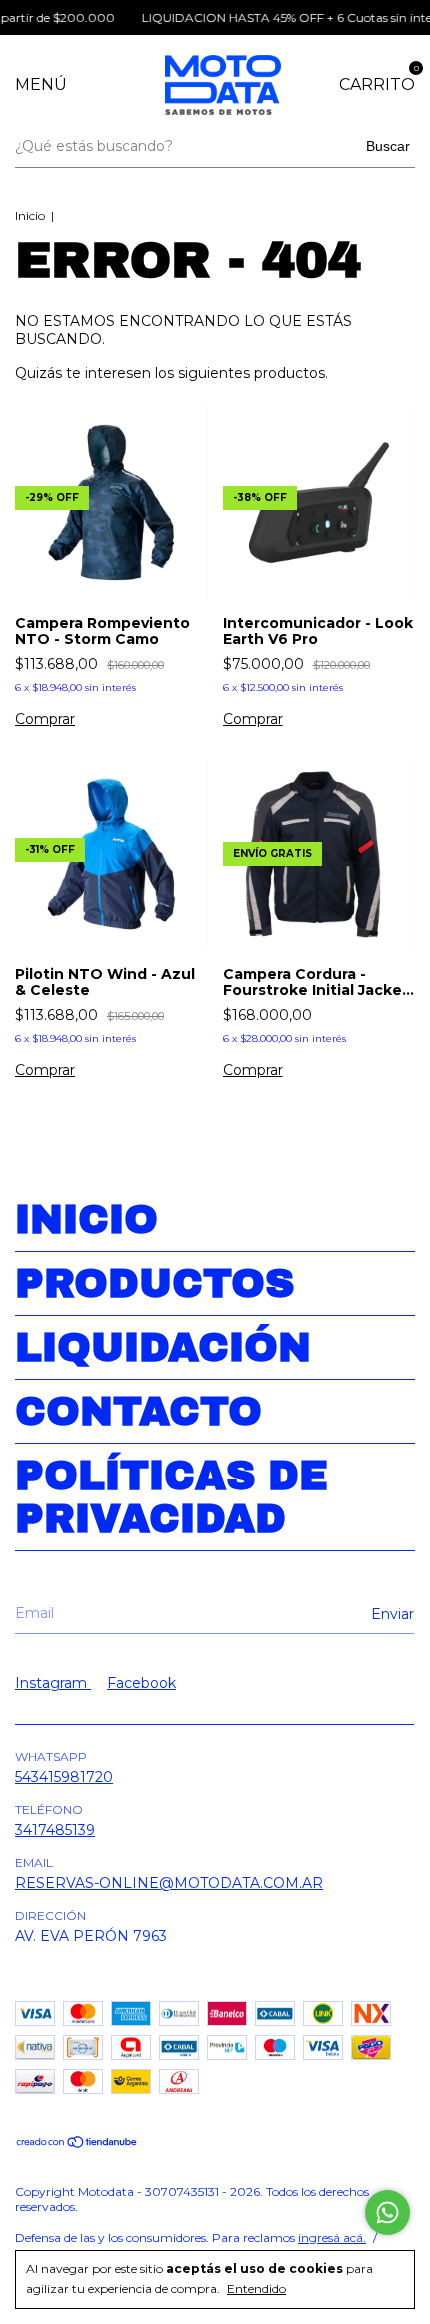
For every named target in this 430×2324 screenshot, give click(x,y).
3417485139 (55, 1830)
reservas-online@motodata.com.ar (169, 1883)
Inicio (30, 215)
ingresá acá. (332, 2237)
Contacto (138, 1411)
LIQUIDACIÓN (163, 1347)
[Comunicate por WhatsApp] (387, 2212)
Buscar (388, 146)
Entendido (256, 2288)
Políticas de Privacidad (171, 1497)
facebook (141, 1683)
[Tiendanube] (77, 2144)
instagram (53, 1683)
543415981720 (64, 1777)
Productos (154, 1283)
